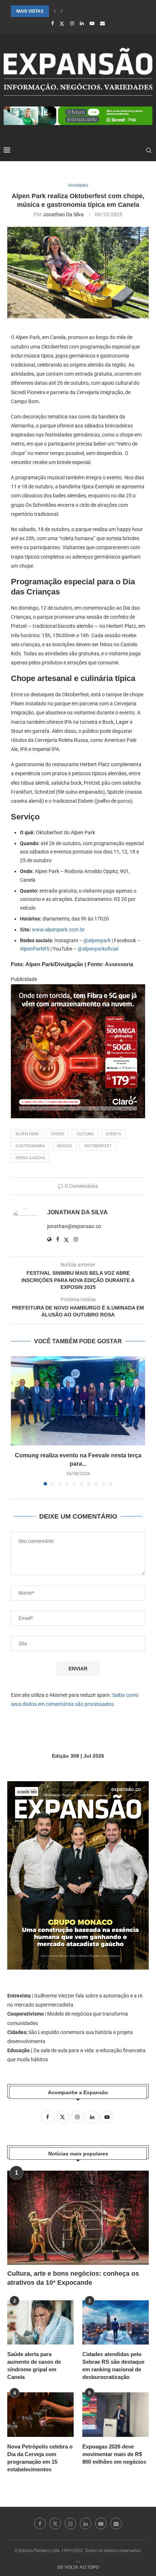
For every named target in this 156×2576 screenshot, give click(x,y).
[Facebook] (52, 23)
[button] (55, 11)
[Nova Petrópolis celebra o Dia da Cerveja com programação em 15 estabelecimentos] (40, 2414)
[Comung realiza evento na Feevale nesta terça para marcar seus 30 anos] (78, 1401)
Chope (58, 1134)
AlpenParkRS (35, 949)
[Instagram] (72, 23)
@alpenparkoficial (98, 949)
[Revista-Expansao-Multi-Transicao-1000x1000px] (78, 989)
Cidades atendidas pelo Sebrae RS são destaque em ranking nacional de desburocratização (113, 2366)
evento (114, 1134)
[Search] (149, 150)
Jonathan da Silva (63, 214)
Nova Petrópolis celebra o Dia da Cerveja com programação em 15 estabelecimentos (40, 2458)
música (64, 1146)
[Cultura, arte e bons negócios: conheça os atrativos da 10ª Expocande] (78, 2218)
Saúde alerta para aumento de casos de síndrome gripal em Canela (34, 2366)
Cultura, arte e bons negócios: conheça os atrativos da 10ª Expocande (73, 2278)
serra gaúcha (30, 1158)
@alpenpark (97, 940)
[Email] (102, 23)
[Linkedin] (82, 23)
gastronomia (30, 1146)
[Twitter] (62, 24)
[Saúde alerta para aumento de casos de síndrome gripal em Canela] (40, 2322)
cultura (85, 1134)
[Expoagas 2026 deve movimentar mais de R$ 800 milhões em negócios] (116, 2414)
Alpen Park (27, 1134)
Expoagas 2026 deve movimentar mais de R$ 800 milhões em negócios (114, 2454)
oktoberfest (98, 1146)
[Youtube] (92, 23)
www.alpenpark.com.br (58, 930)
